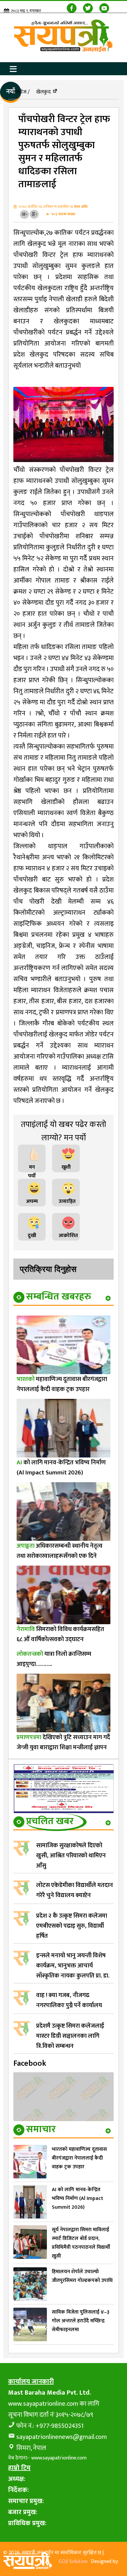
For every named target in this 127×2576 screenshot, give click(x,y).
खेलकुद (43, 92)
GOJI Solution (73, 2562)
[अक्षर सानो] (24, 214)
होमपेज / (21, 92)
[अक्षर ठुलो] (34, 214)
